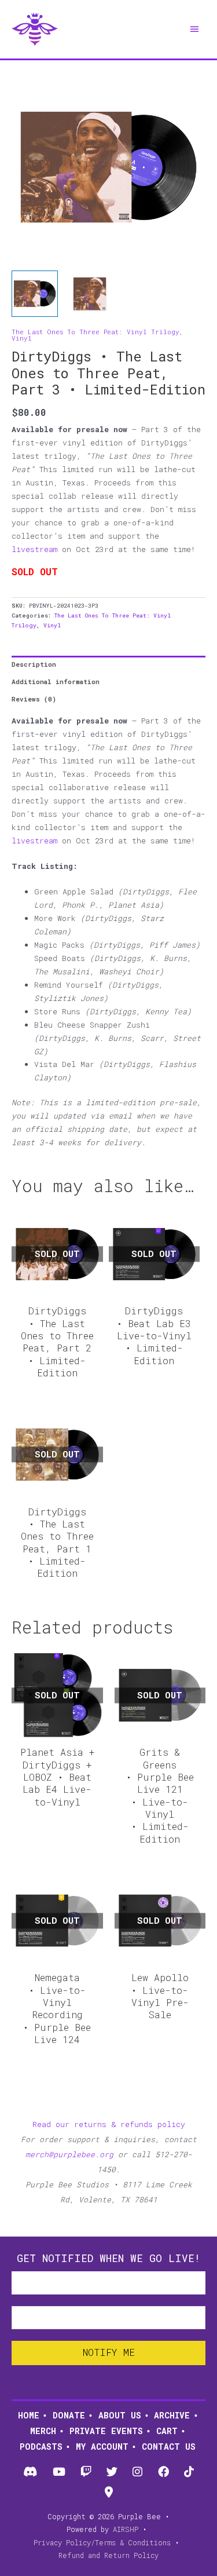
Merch (43, 2431)
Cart (167, 2431)
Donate (69, 2415)
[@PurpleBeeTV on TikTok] (189, 2472)
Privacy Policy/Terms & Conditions (102, 2542)
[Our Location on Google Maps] (108, 2493)
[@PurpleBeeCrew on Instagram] (138, 2472)
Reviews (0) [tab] (34, 699)
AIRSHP (126, 2529)
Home (29, 2415)
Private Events (106, 2431)
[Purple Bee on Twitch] (86, 2472)
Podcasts (41, 2447)
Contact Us (169, 2447)
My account (102, 2447)
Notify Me (109, 2352)
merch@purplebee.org (69, 2154)
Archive (172, 2415)
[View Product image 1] (35, 294)
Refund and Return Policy (108, 2555)
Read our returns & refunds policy (109, 2124)
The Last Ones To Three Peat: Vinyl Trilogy (95, 332)
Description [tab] (34, 664)
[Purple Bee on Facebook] (163, 2472)
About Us (120, 2415)
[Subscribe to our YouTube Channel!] (59, 2472)
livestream (34, 549)
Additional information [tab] (56, 682)
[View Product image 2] (90, 294)
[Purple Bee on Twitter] (112, 2472)
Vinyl (22, 338)
